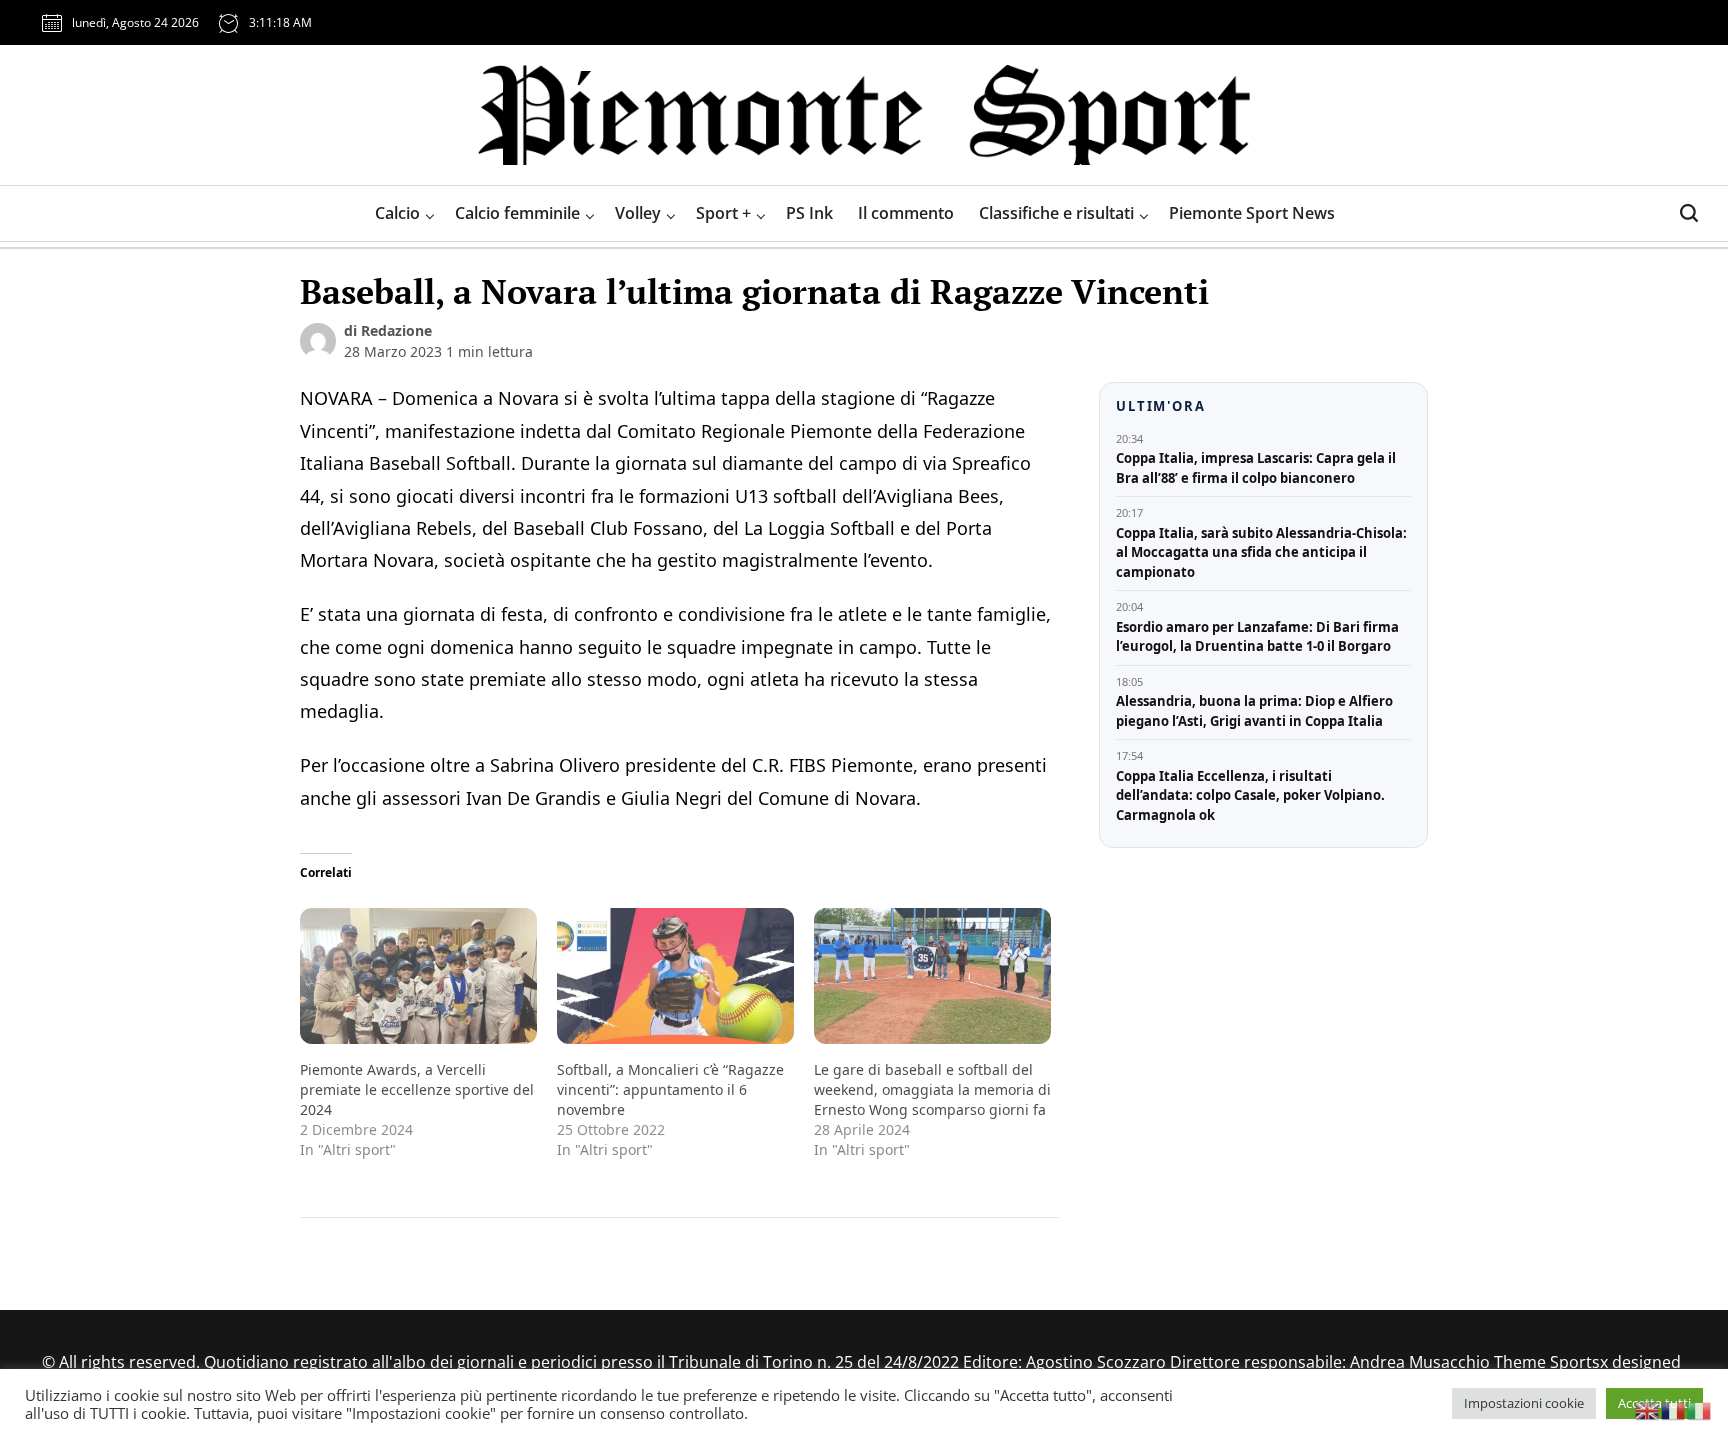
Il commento (906, 213)
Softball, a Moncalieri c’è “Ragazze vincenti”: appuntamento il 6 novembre (670, 1089)
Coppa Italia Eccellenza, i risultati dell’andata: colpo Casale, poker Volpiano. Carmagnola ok (1250, 795)
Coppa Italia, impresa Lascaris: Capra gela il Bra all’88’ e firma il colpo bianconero (1256, 468)
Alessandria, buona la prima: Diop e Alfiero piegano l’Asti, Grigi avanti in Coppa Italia (1254, 711)
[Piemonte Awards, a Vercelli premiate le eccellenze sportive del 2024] (418, 975)
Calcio (397, 213)
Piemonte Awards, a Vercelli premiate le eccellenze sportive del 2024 (417, 1089)
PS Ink (809, 213)
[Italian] (1700, 1409)
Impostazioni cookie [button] (1524, 1403)
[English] (1648, 1409)
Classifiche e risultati (1056, 213)
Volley (638, 213)
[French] (1674, 1409)
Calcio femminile (517, 213)
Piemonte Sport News (1252, 213)
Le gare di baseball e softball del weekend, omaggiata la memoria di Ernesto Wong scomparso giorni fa (932, 1089)
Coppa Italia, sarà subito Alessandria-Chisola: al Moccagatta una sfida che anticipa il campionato (1261, 552)
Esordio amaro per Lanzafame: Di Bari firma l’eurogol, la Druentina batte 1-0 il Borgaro (1257, 637)
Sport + (723, 213)
